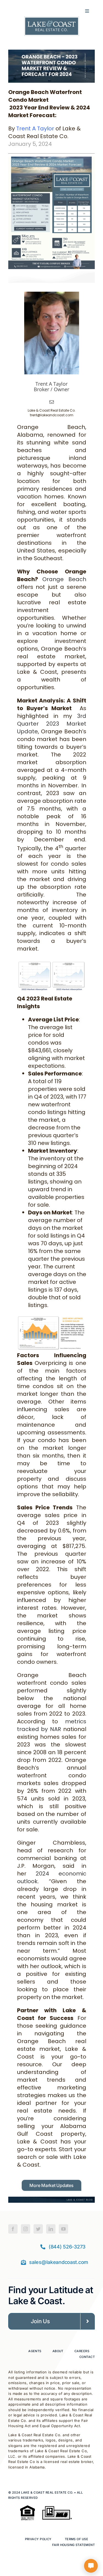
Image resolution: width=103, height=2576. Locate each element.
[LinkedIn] (51, 2229)
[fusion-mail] (52, 402)
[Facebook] (13, 2229)
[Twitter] (38, 2229)
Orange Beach (64, 579)
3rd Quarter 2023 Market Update (52, 724)
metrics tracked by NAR (52, 1725)
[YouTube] (63, 2229)
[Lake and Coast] (52, 19)
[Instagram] (26, 2229)
